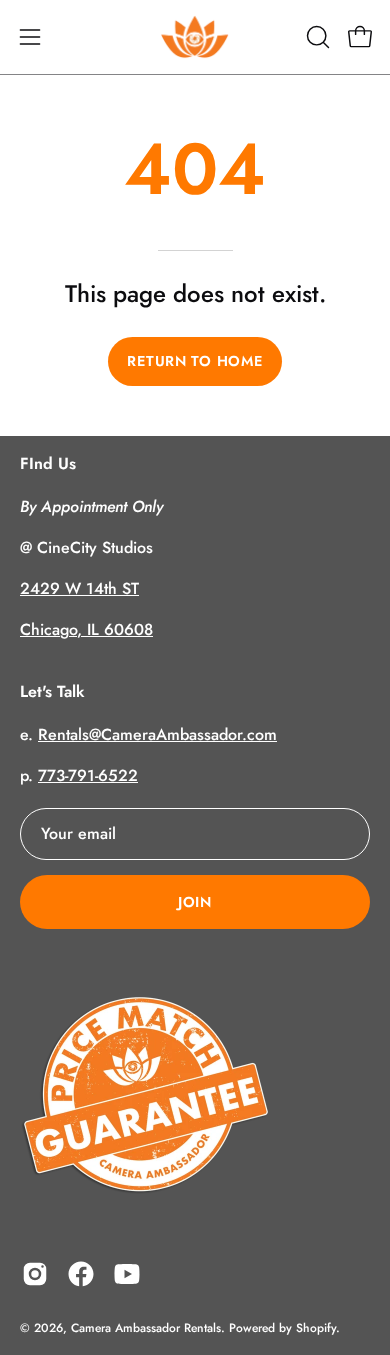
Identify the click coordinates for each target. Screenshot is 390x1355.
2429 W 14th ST (79, 588)
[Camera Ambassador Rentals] (195, 37)
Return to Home (194, 361)
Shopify (316, 1328)
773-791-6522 (88, 775)
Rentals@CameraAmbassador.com (157, 734)
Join (195, 902)
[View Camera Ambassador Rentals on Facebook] (81, 1274)
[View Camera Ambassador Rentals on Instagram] (35, 1274)
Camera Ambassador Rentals (146, 1328)
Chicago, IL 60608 (86, 629)
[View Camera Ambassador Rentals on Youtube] (127, 1274)
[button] (316, 37)
